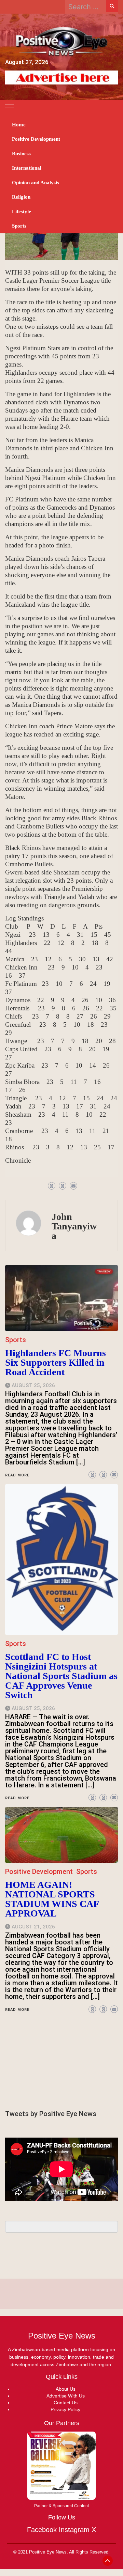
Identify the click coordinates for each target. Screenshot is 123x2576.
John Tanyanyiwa (74, 1226)
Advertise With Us (66, 2396)
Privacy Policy (65, 2409)
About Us (66, 2389)
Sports (19, 226)
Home (19, 125)
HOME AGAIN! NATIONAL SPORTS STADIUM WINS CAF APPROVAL (52, 1899)
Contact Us (66, 2403)
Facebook (42, 2530)
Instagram (74, 2530)
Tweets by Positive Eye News (51, 2114)
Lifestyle (22, 212)
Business (21, 154)
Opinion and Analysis (36, 183)
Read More (17, 2010)
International (27, 168)
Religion (21, 197)
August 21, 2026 (33, 1927)
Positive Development (36, 139)
